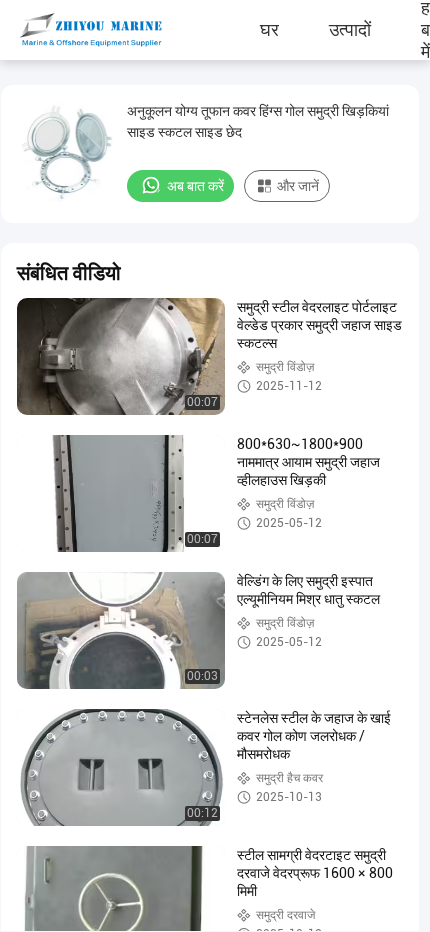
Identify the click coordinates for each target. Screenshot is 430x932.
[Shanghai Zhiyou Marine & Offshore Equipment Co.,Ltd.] (75, 30)
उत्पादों (350, 30)
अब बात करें (195, 186)
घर (269, 30)
